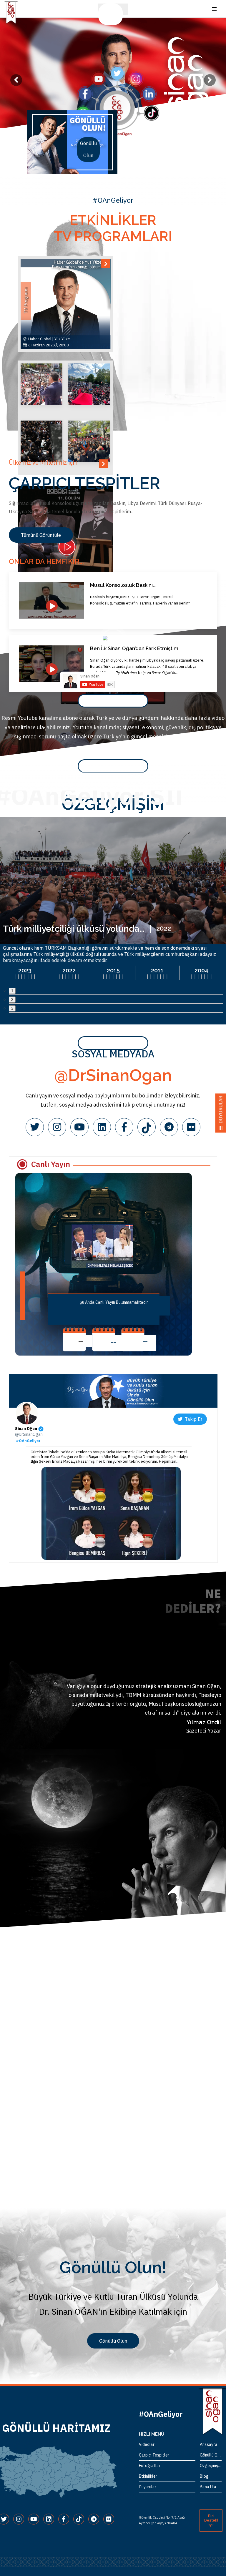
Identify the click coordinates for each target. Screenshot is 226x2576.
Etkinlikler (148, 2476)
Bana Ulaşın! (211, 2487)
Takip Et (192, 1419)
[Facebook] (124, 1127)
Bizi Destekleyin (211, 2520)
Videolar (147, 2444)
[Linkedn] (102, 1127)
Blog (204, 2476)
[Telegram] (169, 1127)
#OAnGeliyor (28, 1441)
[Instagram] (57, 1127)
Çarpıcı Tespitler (154, 2455)
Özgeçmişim (211, 2466)
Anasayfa (209, 2444)
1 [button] (12, 991)
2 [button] (12, 1000)
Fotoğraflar (150, 2466)
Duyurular (148, 2487)
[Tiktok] (147, 1127)
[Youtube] (79, 1127)
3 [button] (12, 1008)
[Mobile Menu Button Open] (214, 9)
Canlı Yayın (51, 1164)
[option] (72, 142)
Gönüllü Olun (110, 14)
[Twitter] (35, 1127)
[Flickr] (191, 1127)
